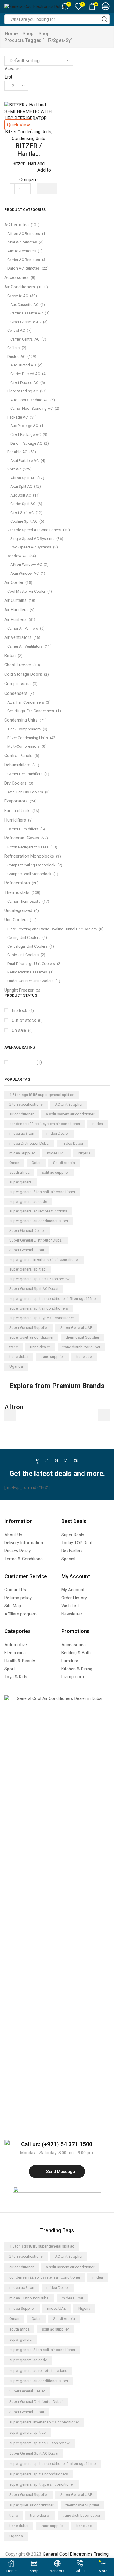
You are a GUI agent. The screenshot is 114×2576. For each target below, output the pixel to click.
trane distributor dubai (81, 1347)
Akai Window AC (24, 573)
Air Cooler (14, 582)
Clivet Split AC (22, 513)
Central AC (16, 330)
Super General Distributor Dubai (36, 1240)
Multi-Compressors (24, 746)
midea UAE (56, 1153)
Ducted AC (16, 356)
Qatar (36, 1163)
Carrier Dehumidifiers (25, 774)
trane (14, 1347)
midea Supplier (22, 1153)
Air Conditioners (20, 287)
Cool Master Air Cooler (26, 591)
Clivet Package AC (25, 435)
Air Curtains (15, 600)
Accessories (17, 277)
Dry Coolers (15, 783)
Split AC (14, 469)
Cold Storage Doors (23, 674)
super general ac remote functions (38, 1211)
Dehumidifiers (17, 765)
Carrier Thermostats (24, 901)
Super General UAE (76, 1328)
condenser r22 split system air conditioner (45, 1124)
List (8, 77)
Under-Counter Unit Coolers (30, 981)
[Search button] (105, 19)
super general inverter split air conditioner (44, 1260)
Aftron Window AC (26, 564)
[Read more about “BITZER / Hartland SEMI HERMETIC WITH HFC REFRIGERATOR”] (47, 188)
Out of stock (27, 1020)
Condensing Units (28, 138)
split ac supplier (55, 1172)
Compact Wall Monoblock (29, 874)
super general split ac (27, 1269)
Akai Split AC (21, 486)
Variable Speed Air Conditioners (34, 530)
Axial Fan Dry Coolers (25, 792)
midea (98, 1124)
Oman (14, 1163)
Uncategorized (18, 910)
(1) (39, 1062)
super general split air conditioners (39, 1308)
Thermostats (17, 892)
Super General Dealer (27, 1231)
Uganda (16, 1366)
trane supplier (52, 1357)
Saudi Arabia (64, 1163)
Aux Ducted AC (23, 365)
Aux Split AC (21, 495)
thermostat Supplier (82, 1337)
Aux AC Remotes (21, 251)
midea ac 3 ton (22, 1133)
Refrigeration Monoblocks (29, 856)
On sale (22, 1030)
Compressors (18, 684)
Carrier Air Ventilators (25, 646)
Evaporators (16, 801)
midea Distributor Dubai (29, 1143)
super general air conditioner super (39, 1221)
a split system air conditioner (70, 1114)
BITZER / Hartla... (29, 150)
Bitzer (18, 164)
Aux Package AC (24, 426)
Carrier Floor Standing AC (31, 408)
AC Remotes (17, 225)
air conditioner (21, 1114)
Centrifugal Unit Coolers (27, 946)
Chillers (13, 348)
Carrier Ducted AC (25, 374)
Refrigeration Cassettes (27, 972)
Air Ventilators (18, 637)
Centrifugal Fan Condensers (31, 711)
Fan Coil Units (17, 811)
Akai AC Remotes (22, 242)
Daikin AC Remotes (24, 268)
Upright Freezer (19, 990)
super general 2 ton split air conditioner (42, 1192)
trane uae (84, 1357)
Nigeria (84, 1153)
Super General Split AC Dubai (34, 1289)
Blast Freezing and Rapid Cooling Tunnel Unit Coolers (52, 929)
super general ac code (28, 1201)
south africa (19, 1172)
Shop (28, 34)
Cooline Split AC (24, 521)
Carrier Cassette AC (26, 313)
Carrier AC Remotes (24, 260)
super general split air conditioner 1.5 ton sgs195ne (52, 1299)
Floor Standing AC (23, 391)
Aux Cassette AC (24, 305)
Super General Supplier (29, 1328)
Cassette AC (18, 296)
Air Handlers (16, 610)
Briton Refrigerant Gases (28, 847)
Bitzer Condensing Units (28, 132)
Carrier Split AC (23, 504)
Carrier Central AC (25, 339)
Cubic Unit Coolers (23, 955)
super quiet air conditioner (31, 1337)
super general (21, 1182)
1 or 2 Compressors (24, 729)
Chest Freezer (18, 665)
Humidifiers (15, 820)
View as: (13, 69)
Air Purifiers (15, 619)
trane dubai (19, 1357)
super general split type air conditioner (42, 1318)
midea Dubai (72, 1143)
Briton (10, 656)
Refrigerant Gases (22, 838)
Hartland (36, 164)
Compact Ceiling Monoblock (31, 865)
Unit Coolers (16, 920)
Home (11, 34)
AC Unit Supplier (69, 1104)
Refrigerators (17, 883)
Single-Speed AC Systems (32, 539)
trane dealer (40, 1347)
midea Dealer (58, 1133)
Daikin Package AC (26, 443)
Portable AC (17, 452)
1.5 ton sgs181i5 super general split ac (42, 1095)
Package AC (18, 417)
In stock (23, 1010)
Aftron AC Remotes (24, 234)
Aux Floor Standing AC (29, 400)
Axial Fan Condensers (26, 702)
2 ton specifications (26, 1104)
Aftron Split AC (23, 478)
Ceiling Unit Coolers (24, 938)
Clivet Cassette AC (26, 322)
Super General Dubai (27, 1250)
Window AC (17, 556)
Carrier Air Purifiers (23, 628)
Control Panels (18, 756)
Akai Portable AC (24, 461)
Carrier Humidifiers (23, 829)
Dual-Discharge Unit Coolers (31, 964)
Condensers (16, 693)
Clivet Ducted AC (24, 383)
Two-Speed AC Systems (31, 547)
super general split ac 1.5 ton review (39, 1279)
